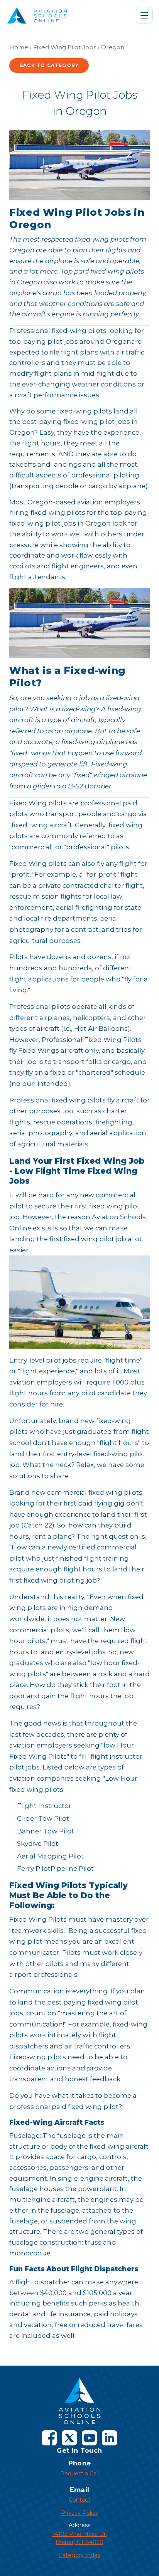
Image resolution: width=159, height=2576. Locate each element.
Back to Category (49, 65)
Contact (79, 2500)
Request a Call (79, 2473)
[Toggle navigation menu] (144, 15)
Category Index (79, 2555)
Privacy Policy (80, 2513)
